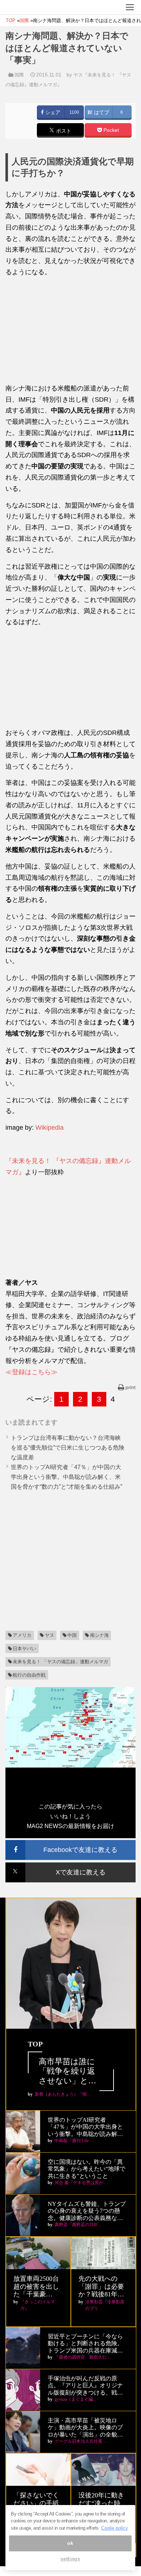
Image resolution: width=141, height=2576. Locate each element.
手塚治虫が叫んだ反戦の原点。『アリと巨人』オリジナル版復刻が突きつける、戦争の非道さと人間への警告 (85, 2386)
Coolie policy (115, 2528)
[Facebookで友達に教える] (70, 1843)
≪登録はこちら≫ (31, 1372)
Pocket (110, 130)
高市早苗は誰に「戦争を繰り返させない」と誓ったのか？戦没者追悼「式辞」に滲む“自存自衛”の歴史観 (71, 2071)
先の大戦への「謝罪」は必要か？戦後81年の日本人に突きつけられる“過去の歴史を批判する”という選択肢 (103, 2287)
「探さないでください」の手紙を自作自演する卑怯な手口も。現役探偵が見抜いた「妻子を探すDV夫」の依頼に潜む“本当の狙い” (38, 2503)
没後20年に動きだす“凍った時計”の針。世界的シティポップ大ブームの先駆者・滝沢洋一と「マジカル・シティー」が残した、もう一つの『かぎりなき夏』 (103, 2503)
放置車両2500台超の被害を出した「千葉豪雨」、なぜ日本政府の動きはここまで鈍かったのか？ (36, 2287)
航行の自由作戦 (29, 1675)
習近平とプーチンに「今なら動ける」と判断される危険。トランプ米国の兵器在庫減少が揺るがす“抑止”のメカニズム (85, 2344)
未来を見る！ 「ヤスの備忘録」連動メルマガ (60, 1662)
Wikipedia (50, 1128)
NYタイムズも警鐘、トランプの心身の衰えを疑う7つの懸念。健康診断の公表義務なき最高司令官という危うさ (87, 2211)
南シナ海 (99, 1635)
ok (70, 2543)
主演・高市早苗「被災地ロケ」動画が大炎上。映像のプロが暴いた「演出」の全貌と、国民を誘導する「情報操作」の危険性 (85, 2428)
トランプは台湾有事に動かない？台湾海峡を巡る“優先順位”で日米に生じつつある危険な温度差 (68, 1448)
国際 (19, 75)
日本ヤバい (24, 1649)
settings (70, 2559)
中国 (72, 1635)
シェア (52, 112)
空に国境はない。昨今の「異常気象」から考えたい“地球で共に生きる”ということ (87, 2169)
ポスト (63, 131)
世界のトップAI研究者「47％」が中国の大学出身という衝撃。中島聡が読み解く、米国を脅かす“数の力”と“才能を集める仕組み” (67, 1477)
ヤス (50, 1635)
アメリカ (22, 1635)
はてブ (101, 112)
